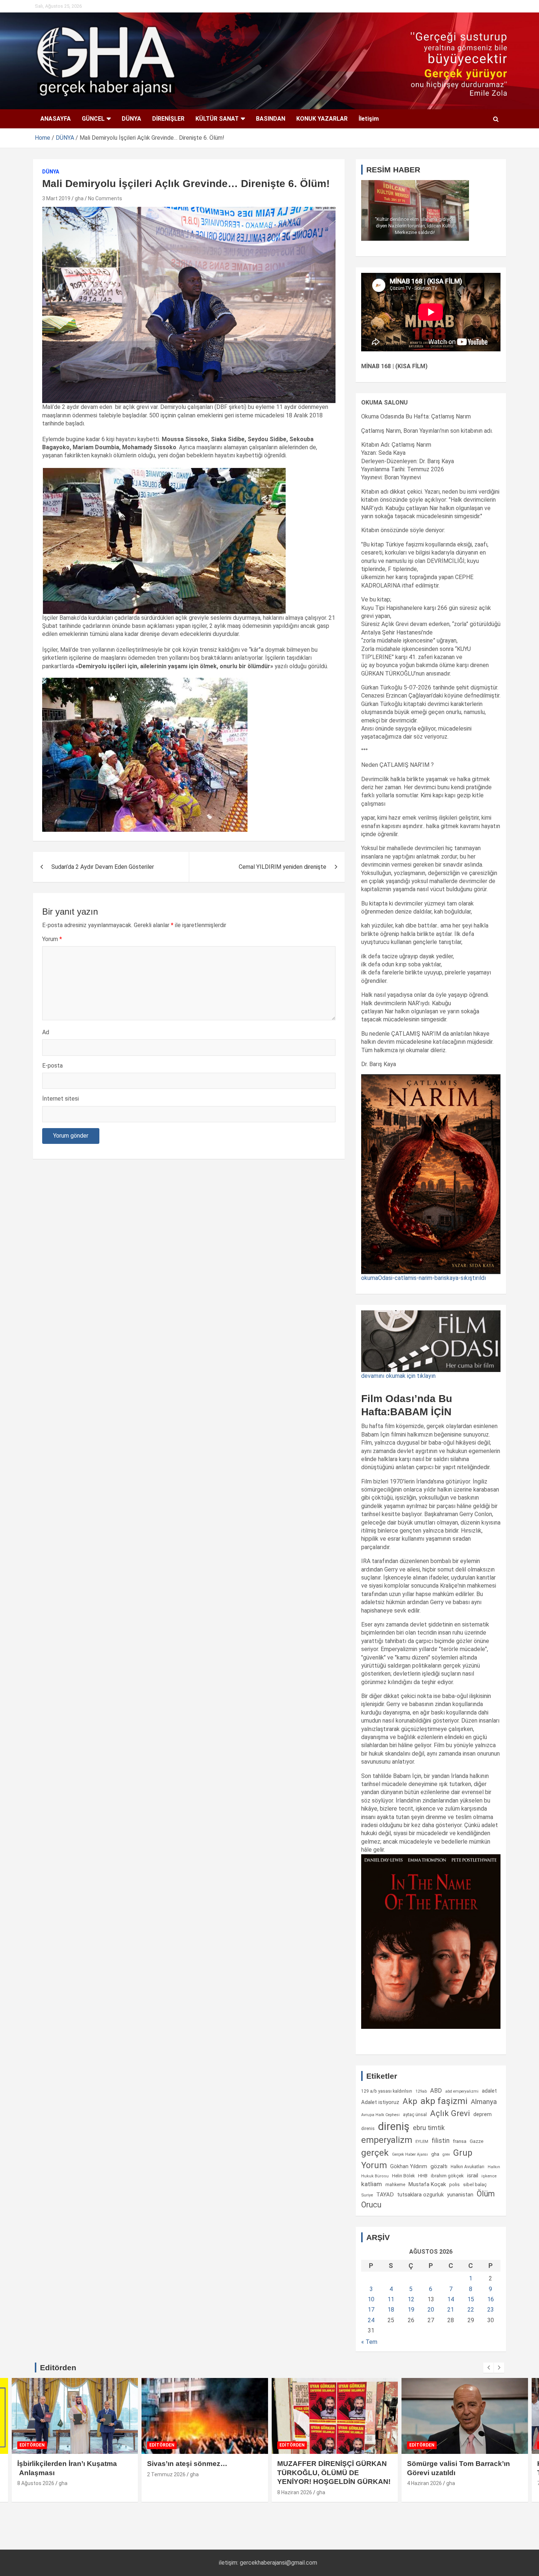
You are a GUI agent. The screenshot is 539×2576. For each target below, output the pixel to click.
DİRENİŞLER (168, 119)
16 (491, 2299)
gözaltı (439, 2166)
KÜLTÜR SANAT (217, 119)
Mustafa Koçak (427, 2184)
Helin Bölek (403, 2176)
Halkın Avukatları (467, 2167)
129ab (421, 2091)
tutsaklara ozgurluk (420, 2195)
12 (411, 2299)
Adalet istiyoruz (380, 2102)
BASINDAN (271, 119)
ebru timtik (429, 2128)
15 (471, 2299)
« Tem (369, 2342)
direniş (394, 2126)
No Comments (105, 198)
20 (431, 2310)
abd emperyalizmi (462, 2091)
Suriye (367, 2195)
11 (391, 2299)
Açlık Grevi (450, 2113)
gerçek (375, 2153)
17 (371, 2310)
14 (451, 2299)
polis (454, 2185)
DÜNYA (131, 119)
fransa (460, 2141)
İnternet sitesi (60, 1099)
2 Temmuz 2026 (166, 2474)
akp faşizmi (444, 2101)
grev (446, 2154)
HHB (423, 2176)
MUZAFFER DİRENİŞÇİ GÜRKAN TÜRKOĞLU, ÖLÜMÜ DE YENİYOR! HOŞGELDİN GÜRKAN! (334, 2473)
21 (451, 2310)
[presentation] (488, 2368)
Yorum (52, 939)
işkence (489, 2176)
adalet (489, 2091)
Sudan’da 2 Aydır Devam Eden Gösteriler (103, 867)
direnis (368, 2129)
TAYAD (385, 2195)
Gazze (476, 2141)
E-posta (52, 1066)
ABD (436, 2091)
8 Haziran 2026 (295, 2492)
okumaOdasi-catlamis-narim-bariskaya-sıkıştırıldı (423, 1278)
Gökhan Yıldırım (409, 2166)
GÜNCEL (93, 119)
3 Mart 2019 (56, 198)
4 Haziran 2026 (424, 2483)
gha (79, 198)
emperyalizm (387, 2140)
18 (391, 2310)
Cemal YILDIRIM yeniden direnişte (283, 867)
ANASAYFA (56, 119)
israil (473, 2176)
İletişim (369, 119)
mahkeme (395, 2185)
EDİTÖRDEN (32, 2445)
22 (471, 2310)
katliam (372, 2184)
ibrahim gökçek (447, 2176)
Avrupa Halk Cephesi (380, 2115)
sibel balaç (475, 2184)
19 (411, 2310)
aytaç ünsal (415, 2114)
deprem (483, 2114)
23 (491, 2310)
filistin (441, 2141)
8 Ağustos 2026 (36, 2483)
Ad (46, 1032)
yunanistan (460, 2195)
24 (371, 2320)
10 (371, 2299)
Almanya (484, 2102)
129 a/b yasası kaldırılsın (387, 2091)
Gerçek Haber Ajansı (410, 2154)
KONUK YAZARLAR (322, 119)
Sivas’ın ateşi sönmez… (187, 2464)
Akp (410, 2101)
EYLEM (422, 2141)
